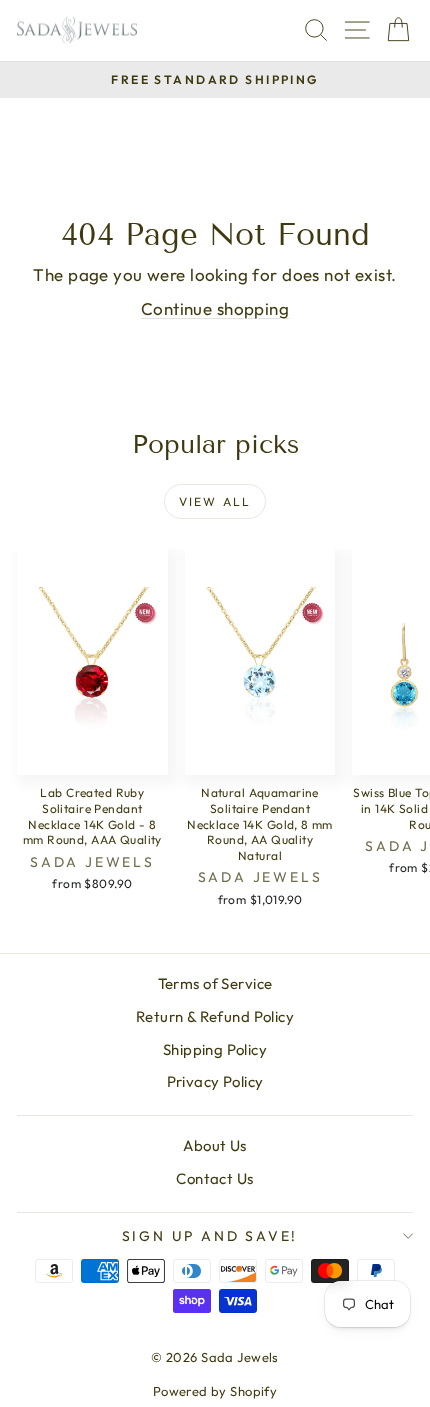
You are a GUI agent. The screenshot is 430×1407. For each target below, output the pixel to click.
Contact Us (214, 1178)
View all (215, 501)
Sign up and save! (210, 1236)
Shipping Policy (215, 1049)
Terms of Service (215, 983)
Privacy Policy (215, 1081)
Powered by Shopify (215, 1391)
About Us (214, 1145)
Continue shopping (215, 308)
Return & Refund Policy (215, 1016)
